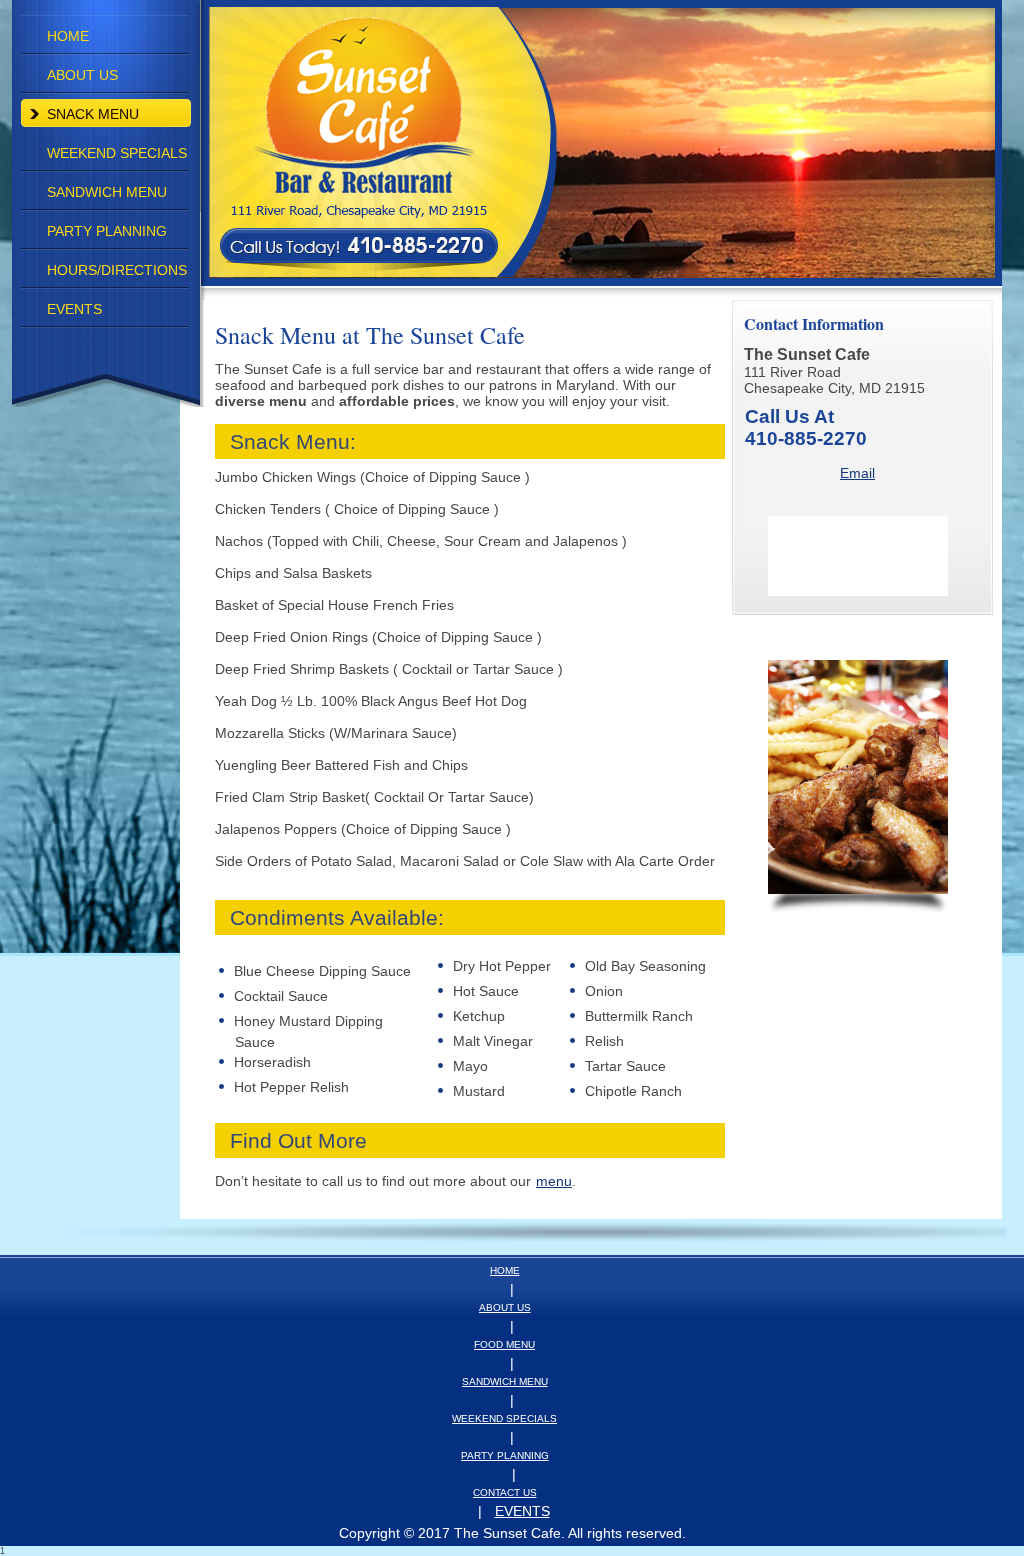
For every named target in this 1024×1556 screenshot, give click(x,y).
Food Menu (504, 1344)
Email (857, 473)
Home (505, 1270)
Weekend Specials (504, 1418)
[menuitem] (106, 36)
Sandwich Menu (505, 1381)
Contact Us (505, 1492)
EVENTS (522, 1511)
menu (554, 1181)
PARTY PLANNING (505, 1455)
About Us (505, 1307)
